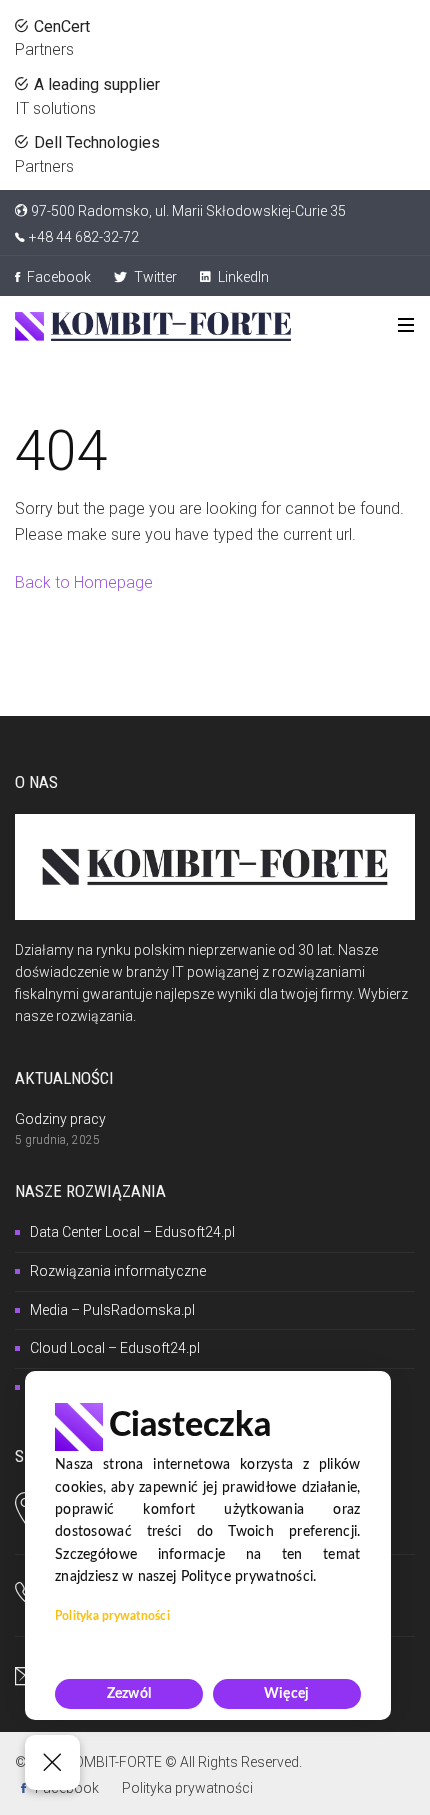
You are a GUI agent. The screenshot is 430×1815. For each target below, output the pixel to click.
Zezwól (129, 1694)
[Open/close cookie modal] (52, 1762)
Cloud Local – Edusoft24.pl (115, 1348)
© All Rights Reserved (232, 1762)
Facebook (57, 277)
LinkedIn (242, 277)
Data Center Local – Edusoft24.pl (132, 1232)
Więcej (287, 1694)
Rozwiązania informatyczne (118, 1271)
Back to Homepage (84, 582)
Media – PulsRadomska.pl (112, 1310)
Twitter (154, 277)
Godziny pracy (60, 1119)
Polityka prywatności (187, 1788)
